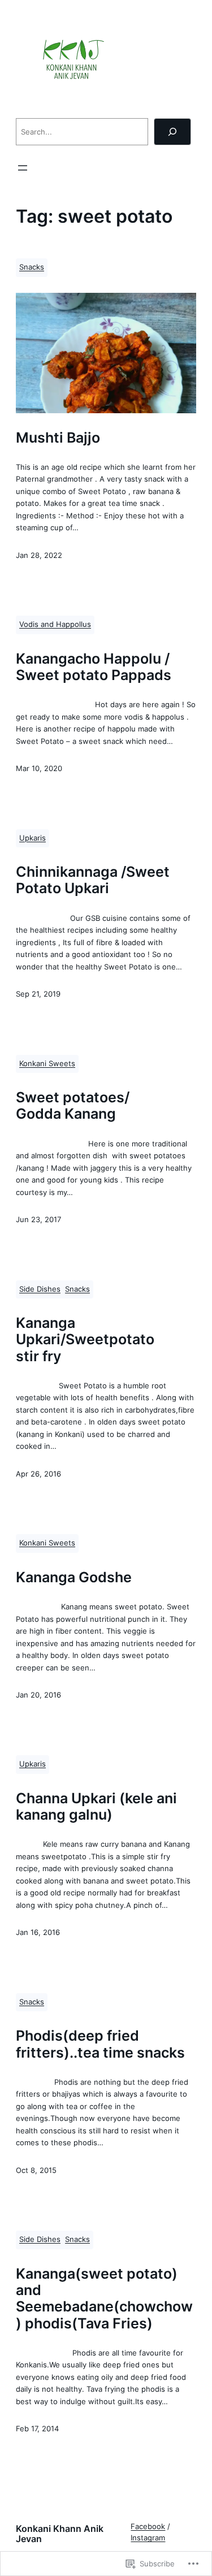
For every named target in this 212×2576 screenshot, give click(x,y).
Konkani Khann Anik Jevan (60, 2534)
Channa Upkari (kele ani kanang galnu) (96, 1806)
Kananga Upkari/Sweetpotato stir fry (85, 1339)
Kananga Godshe (74, 1577)
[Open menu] (23, 168)
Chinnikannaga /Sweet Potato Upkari (93, 880)
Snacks (32, 267)
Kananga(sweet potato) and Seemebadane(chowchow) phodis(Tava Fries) (104, 2298)
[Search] (172, 132)
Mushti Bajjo (58, 437)
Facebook (148, 2527)
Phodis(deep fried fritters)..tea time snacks (100, 2044)
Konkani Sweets (47, 1064)
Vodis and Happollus (55, 624)
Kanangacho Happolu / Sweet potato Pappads (94, 667)
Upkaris (33, 838)
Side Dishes (40, 1289)
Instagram (148, 2538)
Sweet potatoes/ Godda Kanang (73, 1105)
